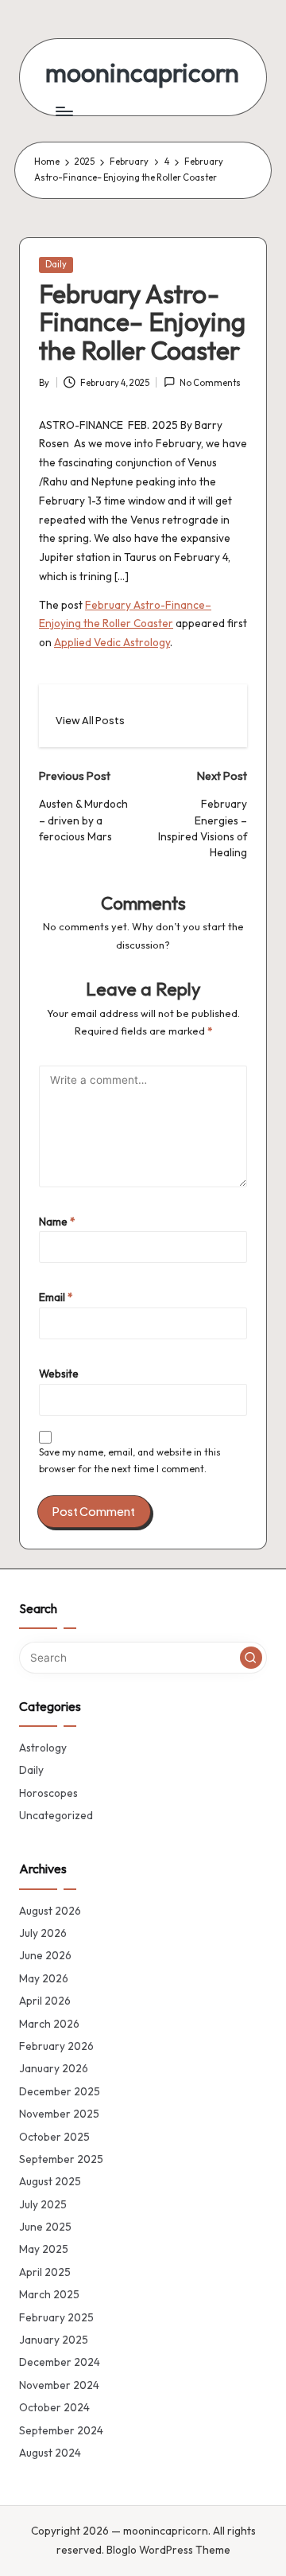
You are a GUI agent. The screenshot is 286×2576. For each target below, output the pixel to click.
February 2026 (56, 2046)
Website (59, 1374)
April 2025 (45, 2272)
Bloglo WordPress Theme (168, 2550)
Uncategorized (56, 1815)
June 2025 (45, 2227)
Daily (56, 264)
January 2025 (54, 2340)
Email (56, 1297)
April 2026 (45, 2001)
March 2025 (49, 2294)
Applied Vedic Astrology (112, 642)
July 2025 (43, 2204)
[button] (90, 721)
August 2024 (50, 2453)
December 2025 (60, 2091)
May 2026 (44, 1978)
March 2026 (49, 2024)
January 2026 (54, 2068)
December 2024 (60, 2362)
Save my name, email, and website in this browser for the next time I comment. (130, 1460)
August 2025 (50, 2181)
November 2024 (59, 2385)
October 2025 (54, 2137)
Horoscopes (48, 1793)
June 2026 (45, 1955)
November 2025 (59, 2114)
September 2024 (61, 2430)
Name (57, 1222)
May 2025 (44, 2249)
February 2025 (56, 2317)
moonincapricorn (142, 73)
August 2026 (50, 1911)
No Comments (210, 383)
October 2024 (54, 2407)
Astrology (43, 1748)
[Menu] (64, 111)
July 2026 (43, 1933)
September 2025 (61, 2159)
